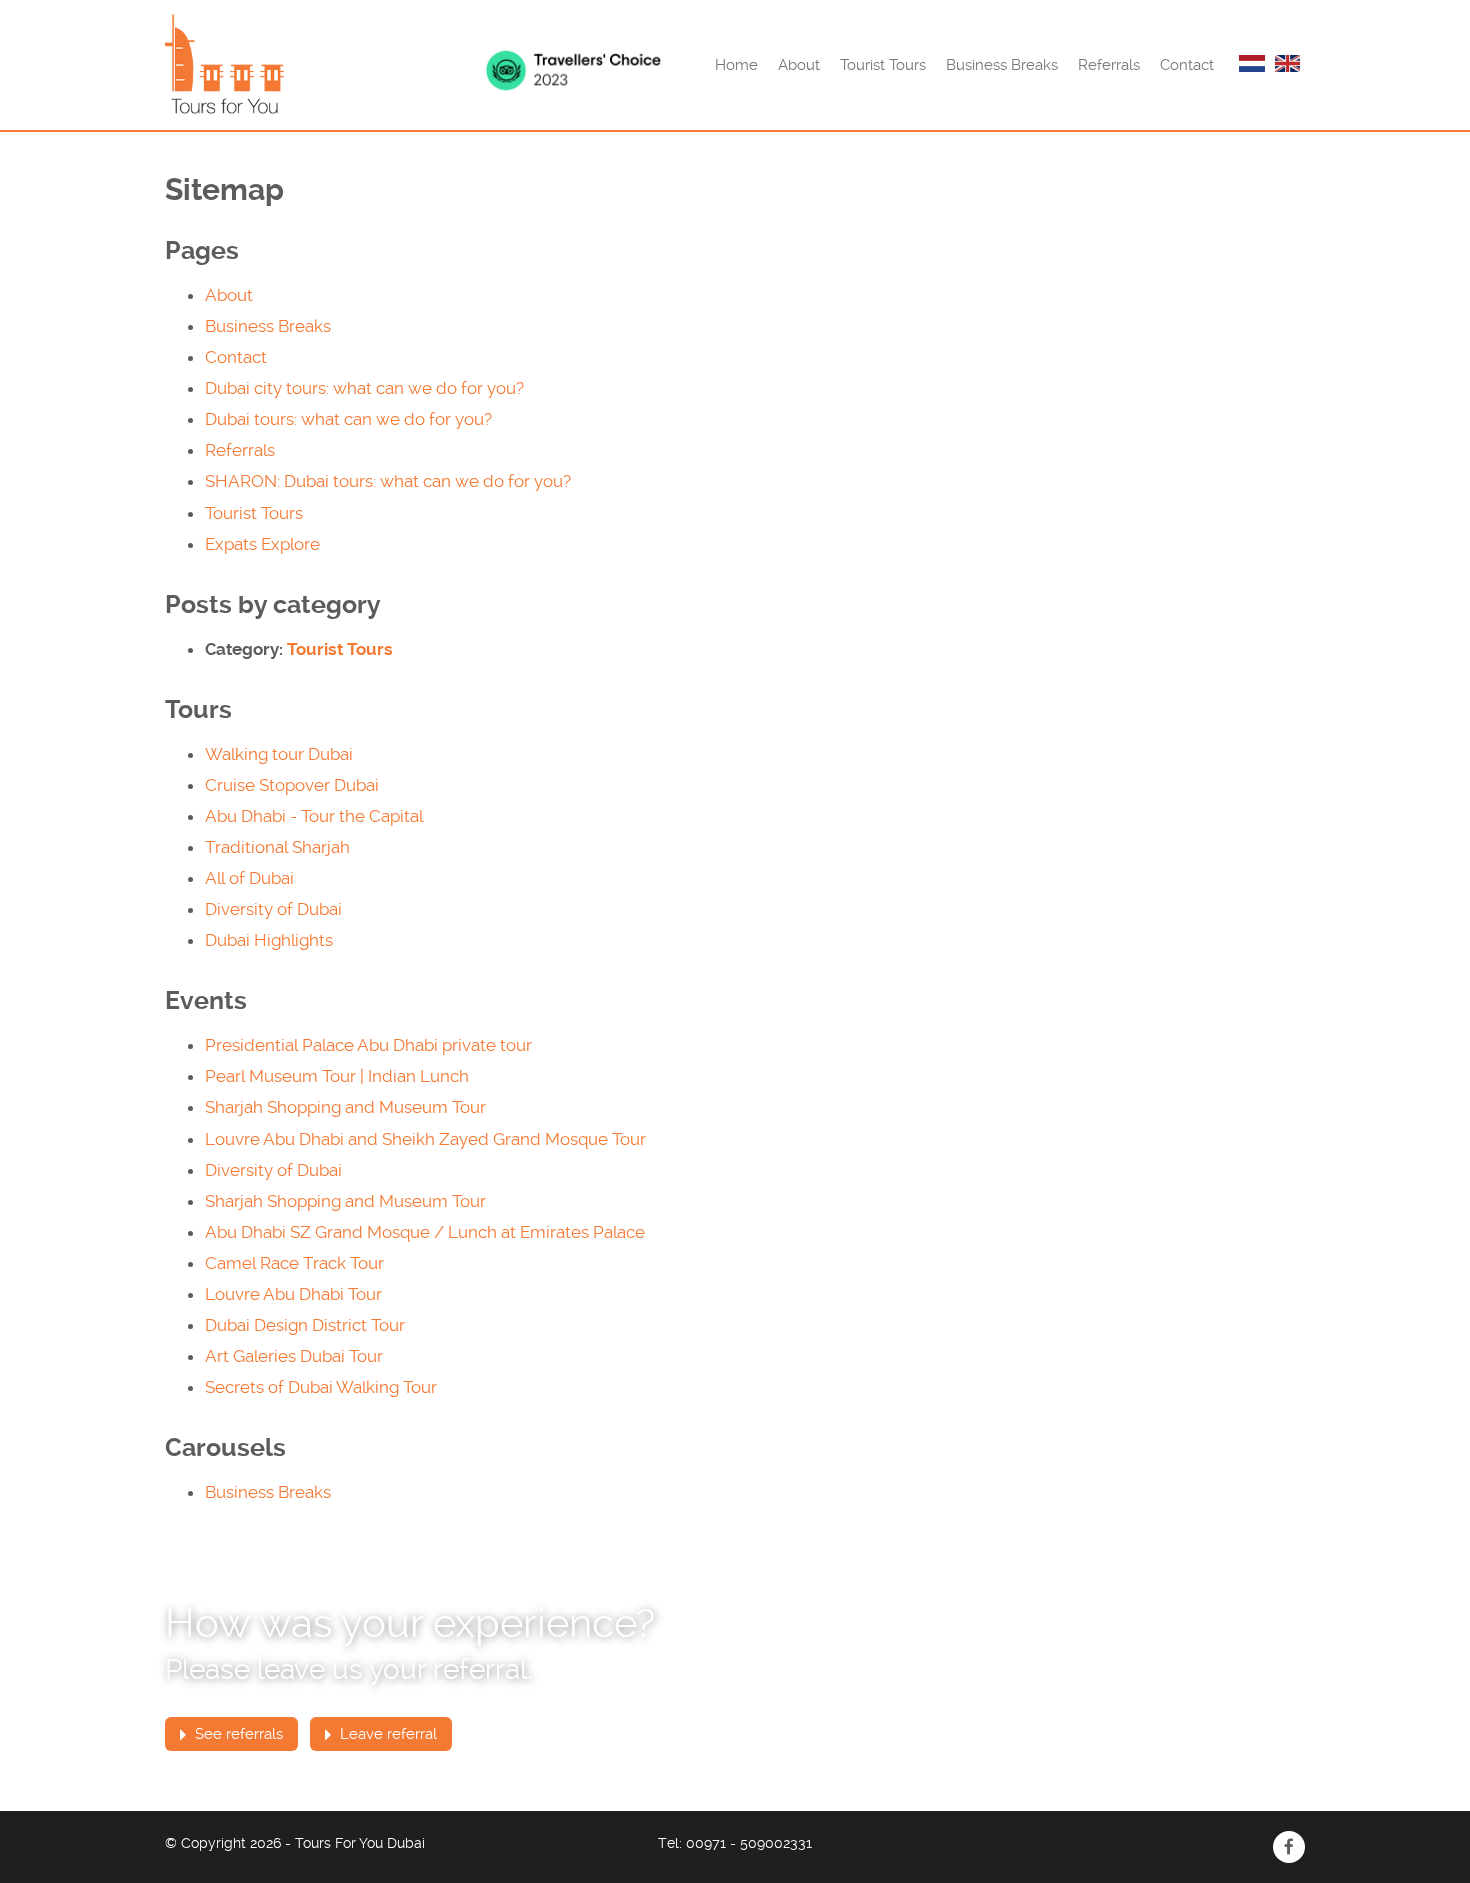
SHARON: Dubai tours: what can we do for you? (388, 481)
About (799, 65)
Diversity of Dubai (273, 909)
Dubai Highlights (269, 940)
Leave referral (386, 1734)
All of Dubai (249, 878)
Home (736, 65)
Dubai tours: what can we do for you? (348, 419)
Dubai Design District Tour (305, 1325)
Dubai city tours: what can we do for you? (364, 388)
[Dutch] (1252, 65)
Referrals (1109, 65)
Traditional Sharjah (277, 847)
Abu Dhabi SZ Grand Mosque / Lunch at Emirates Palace (425, 1232)
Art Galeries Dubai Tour (294, 1356)
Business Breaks (1002, 65)
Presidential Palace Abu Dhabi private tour (368, 1045)
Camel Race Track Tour (294, 1263)
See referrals (237, 1734)
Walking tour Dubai (279, 754)
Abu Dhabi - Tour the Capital (314, 816)
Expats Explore (262, 544)
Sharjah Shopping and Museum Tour (345, 1107)
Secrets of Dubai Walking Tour (321, 1387)
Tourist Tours (883, 65)
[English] (1288, 65)
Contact (1187, 65)
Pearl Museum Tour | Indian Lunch (337, 1076)
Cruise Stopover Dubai (292, 785)
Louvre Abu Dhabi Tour (293, 1294)
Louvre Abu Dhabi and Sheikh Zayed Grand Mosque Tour (425, 1139)
